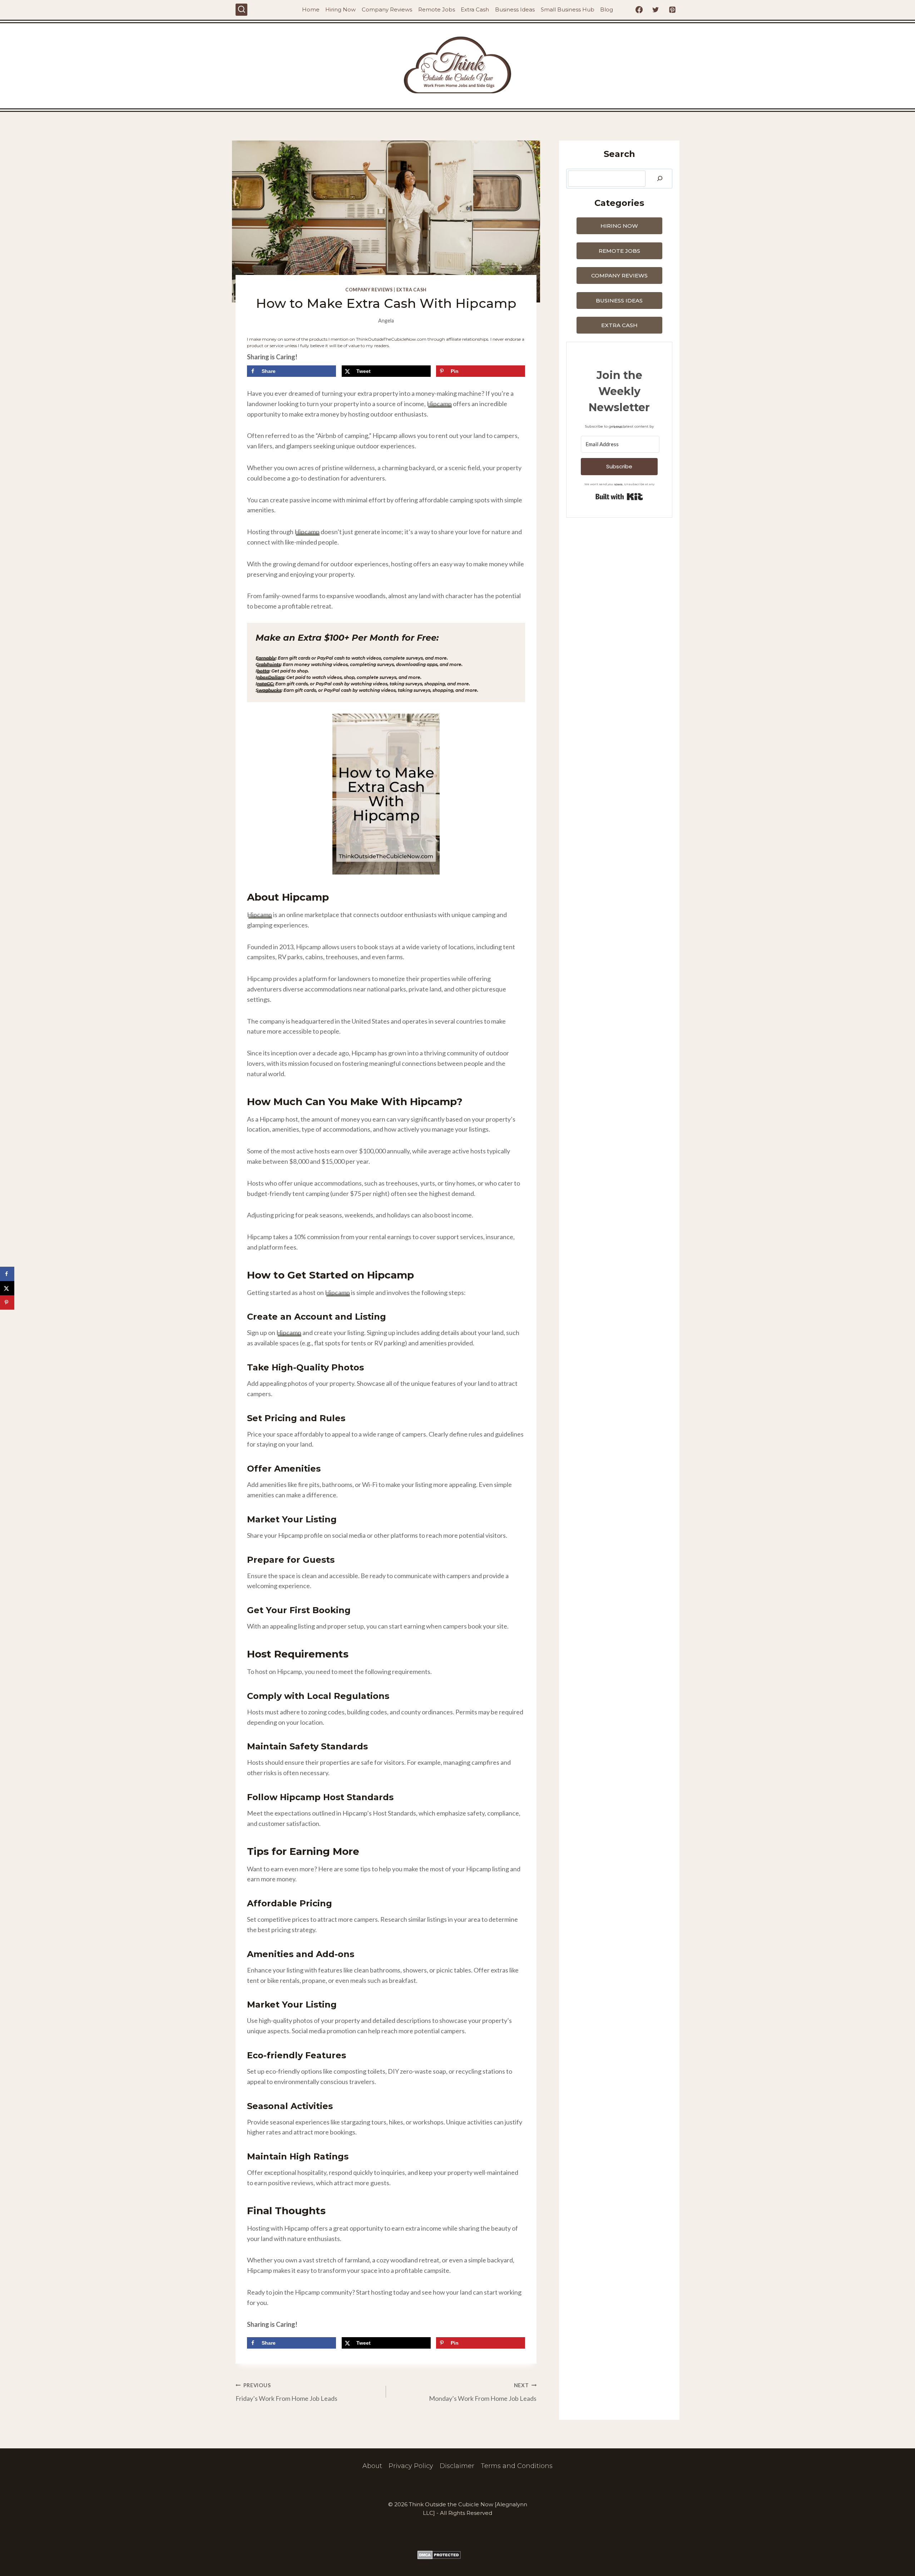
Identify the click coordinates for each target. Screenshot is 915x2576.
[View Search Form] (241, 9)
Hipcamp (439, 404)
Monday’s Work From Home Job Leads (483, 2392)
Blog (607, 9)
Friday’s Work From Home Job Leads (286, 2392)
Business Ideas (515, 9)
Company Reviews (387, 9)
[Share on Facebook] (7, 1274)
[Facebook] (639, 10)
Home (311, 9)
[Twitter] (656, 10)
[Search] (660, 179)
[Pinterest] (672, 10)
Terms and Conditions (517, 2466)
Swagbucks (268, 690)
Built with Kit (619, 497)
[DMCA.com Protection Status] (457, 2555)
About (372, 2466)
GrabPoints (268, 664)
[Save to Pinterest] (7, 1302)
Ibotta (262, 671)
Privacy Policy (411, 2466)
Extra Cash (475, 9)
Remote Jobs (437, 9)
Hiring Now (340, 9)
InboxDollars (270, 677)
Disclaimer (457, 2466)
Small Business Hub (568, 9)
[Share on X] (7, 1288)
